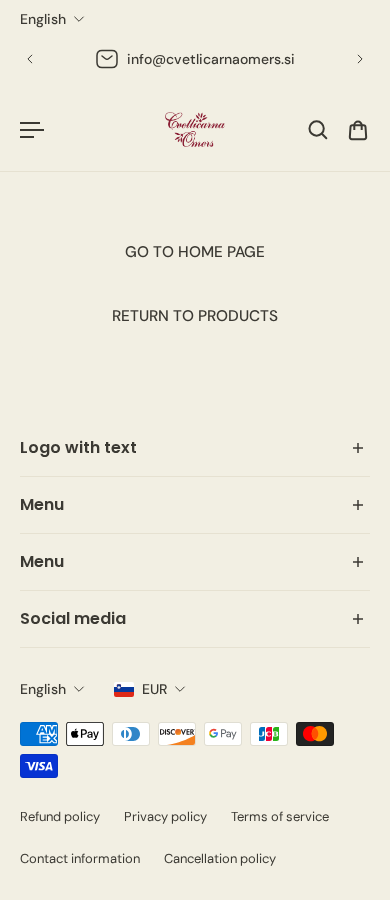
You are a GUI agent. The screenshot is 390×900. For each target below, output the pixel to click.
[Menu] (32, 130)
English (43, 689)
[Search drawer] (318, 130)
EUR (154, 689)
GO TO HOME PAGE (195, 252)
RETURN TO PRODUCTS (195, 316)
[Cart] (358, 130)
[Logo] (195, 129)
